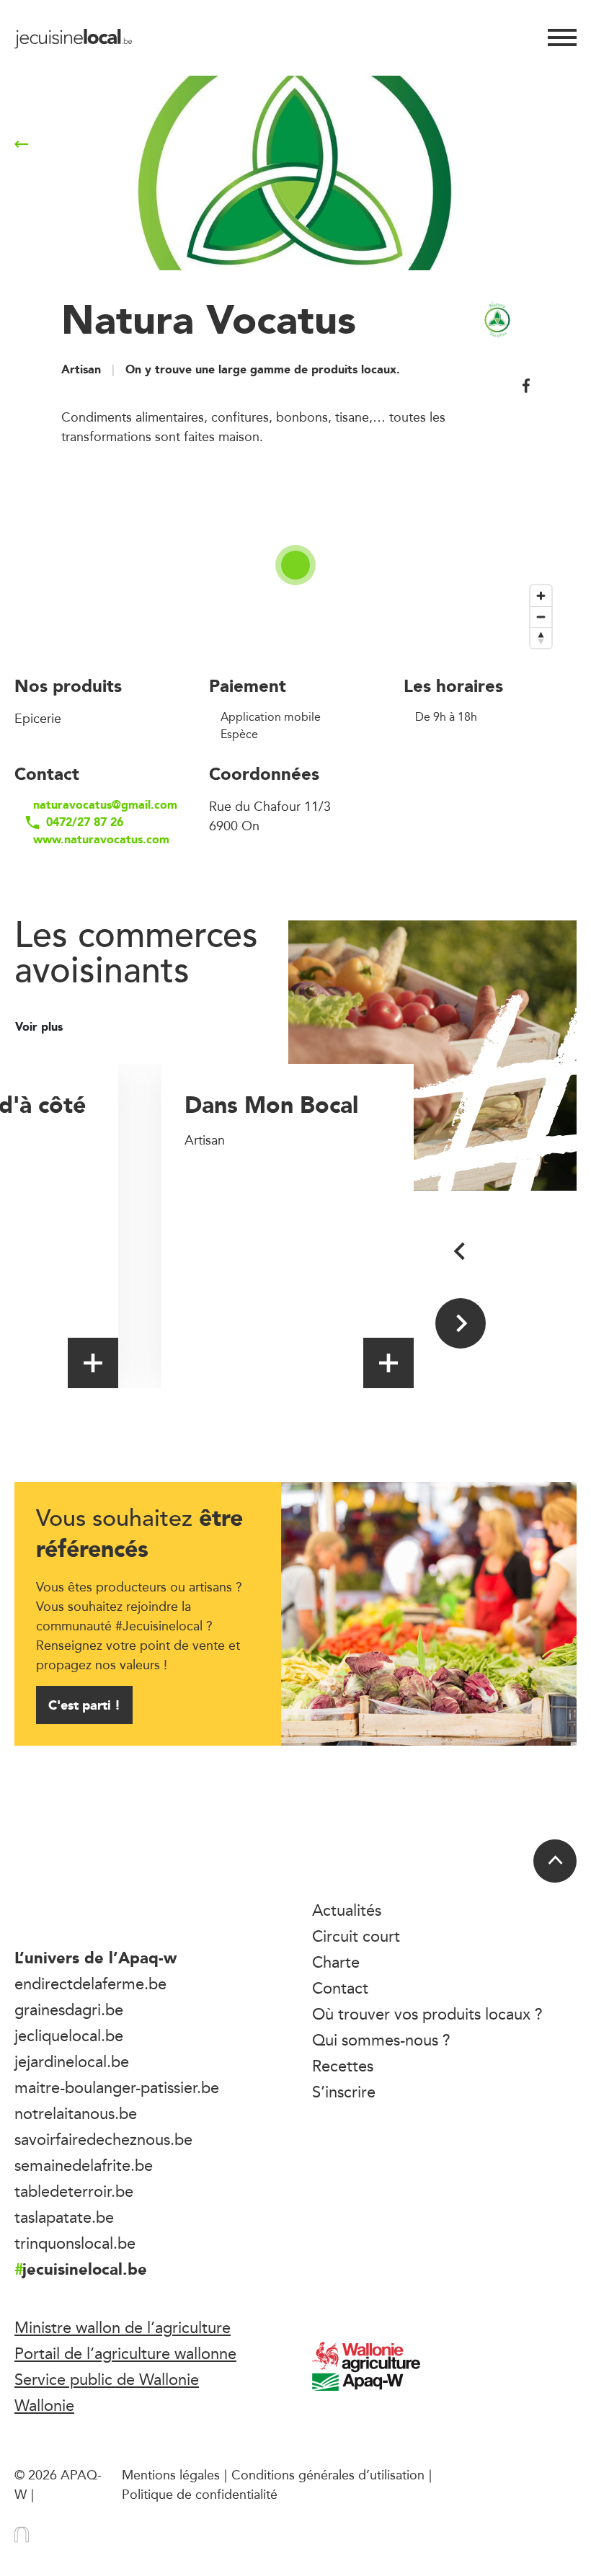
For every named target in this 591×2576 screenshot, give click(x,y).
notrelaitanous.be (76, 2113)
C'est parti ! (84, 1705)
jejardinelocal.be (72, 2061)
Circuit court (356, 1936)
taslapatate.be (64, 2217)
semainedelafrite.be (84, 2165)
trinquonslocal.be (75, 2243)
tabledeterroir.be (74, 2191)
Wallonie (44, 2405)
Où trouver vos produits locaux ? (427, 2014)
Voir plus (41, 1027)
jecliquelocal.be (69, 2035)
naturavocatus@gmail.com (99, 805)
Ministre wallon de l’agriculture (123, 2327)
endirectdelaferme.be (90, 1984)
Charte (336, 1962)
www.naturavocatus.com (99, 840)
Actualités (347, 1910)
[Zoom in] (541, 596)
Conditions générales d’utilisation (328, 2474)
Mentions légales (171, 2474)
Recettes (343, 2066)
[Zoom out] (541, 617)
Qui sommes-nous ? (381, 2040)
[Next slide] (461, 1323)
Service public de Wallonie (107, 2379)
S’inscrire (344, 2092)
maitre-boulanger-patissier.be (117, 2087)
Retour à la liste (89, 144)
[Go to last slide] (461, 1251)
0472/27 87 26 (85, 822)
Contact (340, 1988)
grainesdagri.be (69, 2009)
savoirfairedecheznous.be (103, 2139)
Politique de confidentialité (200, 2494)
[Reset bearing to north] (541, 638)
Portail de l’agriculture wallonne (125, 2353)
